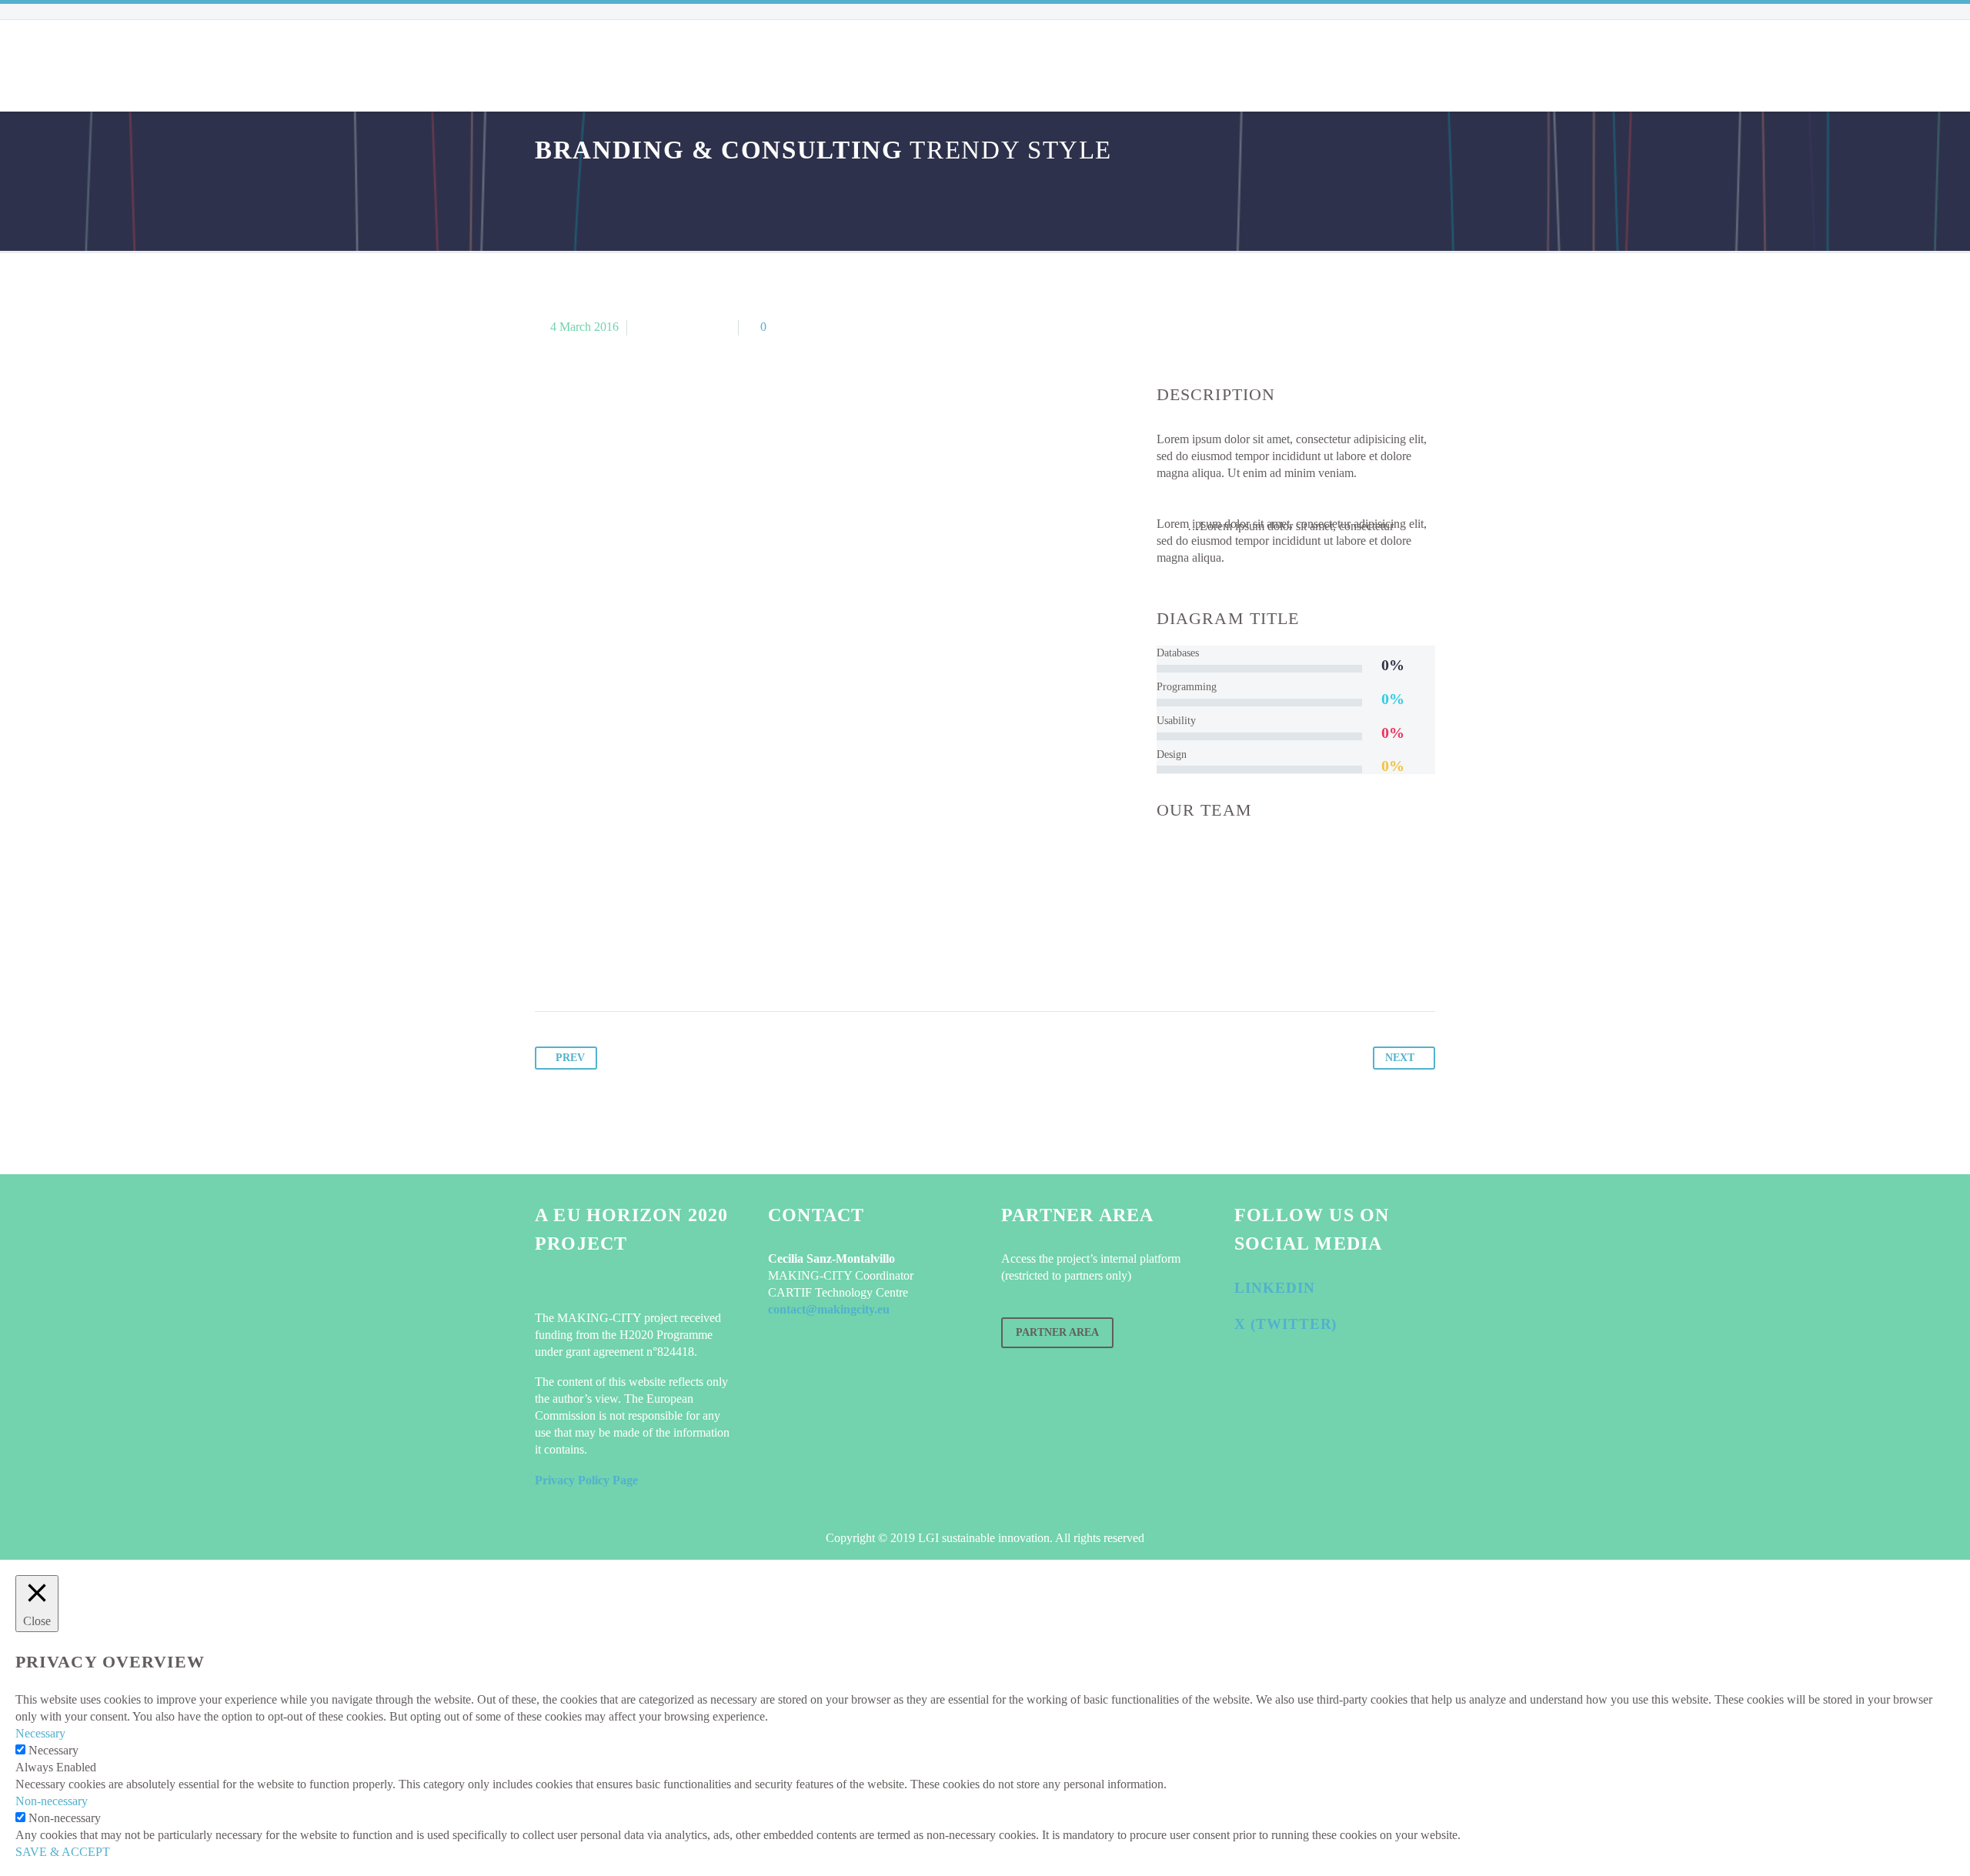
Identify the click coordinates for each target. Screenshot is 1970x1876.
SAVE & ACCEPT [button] (63, 1852)
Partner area (1057, 1332)
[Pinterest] (606, 963)
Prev (570, 1058)
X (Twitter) (1286, 1324)
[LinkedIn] (665, 963)
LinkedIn (1275, 1288)
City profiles (790, 65)
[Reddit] (694, 963)
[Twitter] (577, 963)
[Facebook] (548, 963)
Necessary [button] (40, 1733)
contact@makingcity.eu (829, 1309)
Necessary (53, 1750)
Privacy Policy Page (586, 1480)
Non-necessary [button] (52, 1801)
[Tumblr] (636, 963)
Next (1400, 1058)
